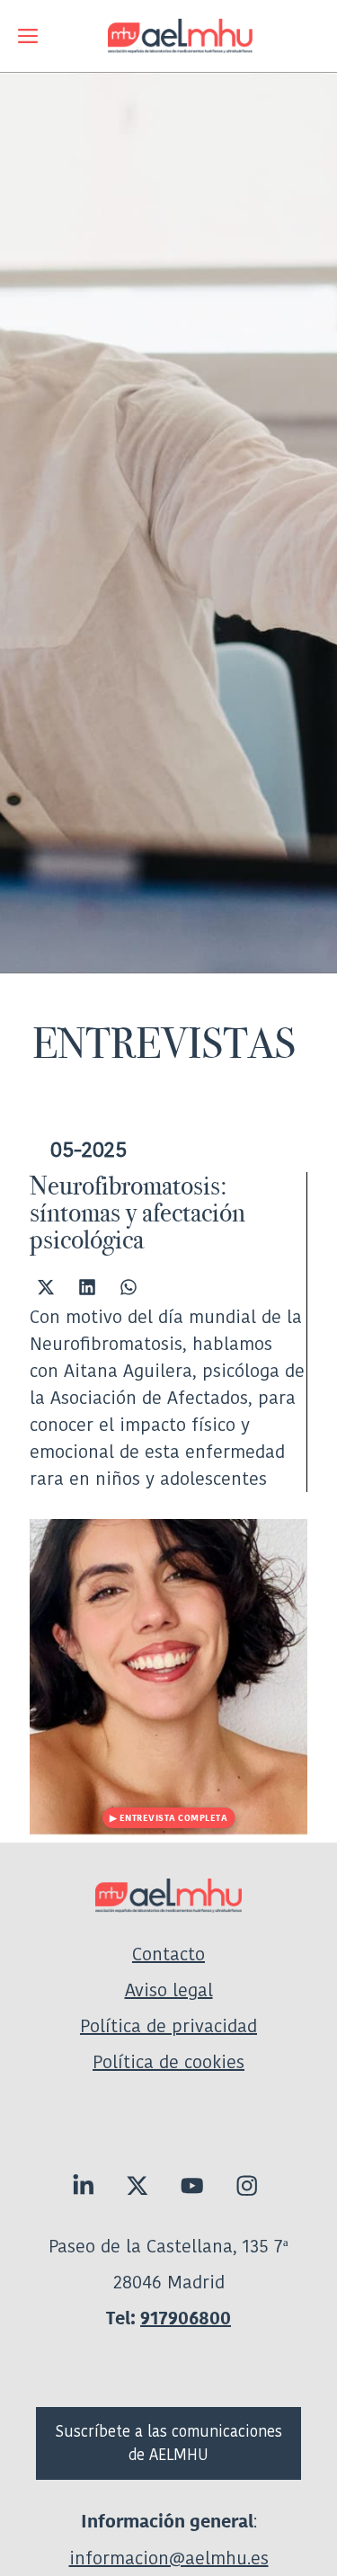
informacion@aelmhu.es (169, 2558)
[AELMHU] (168, 36)
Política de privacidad (168, 2026)
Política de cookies (168, 2062)
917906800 (186, 2318)
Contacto (168, 1954)
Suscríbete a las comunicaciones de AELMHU (169, 2443)
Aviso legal (169, 1990)
